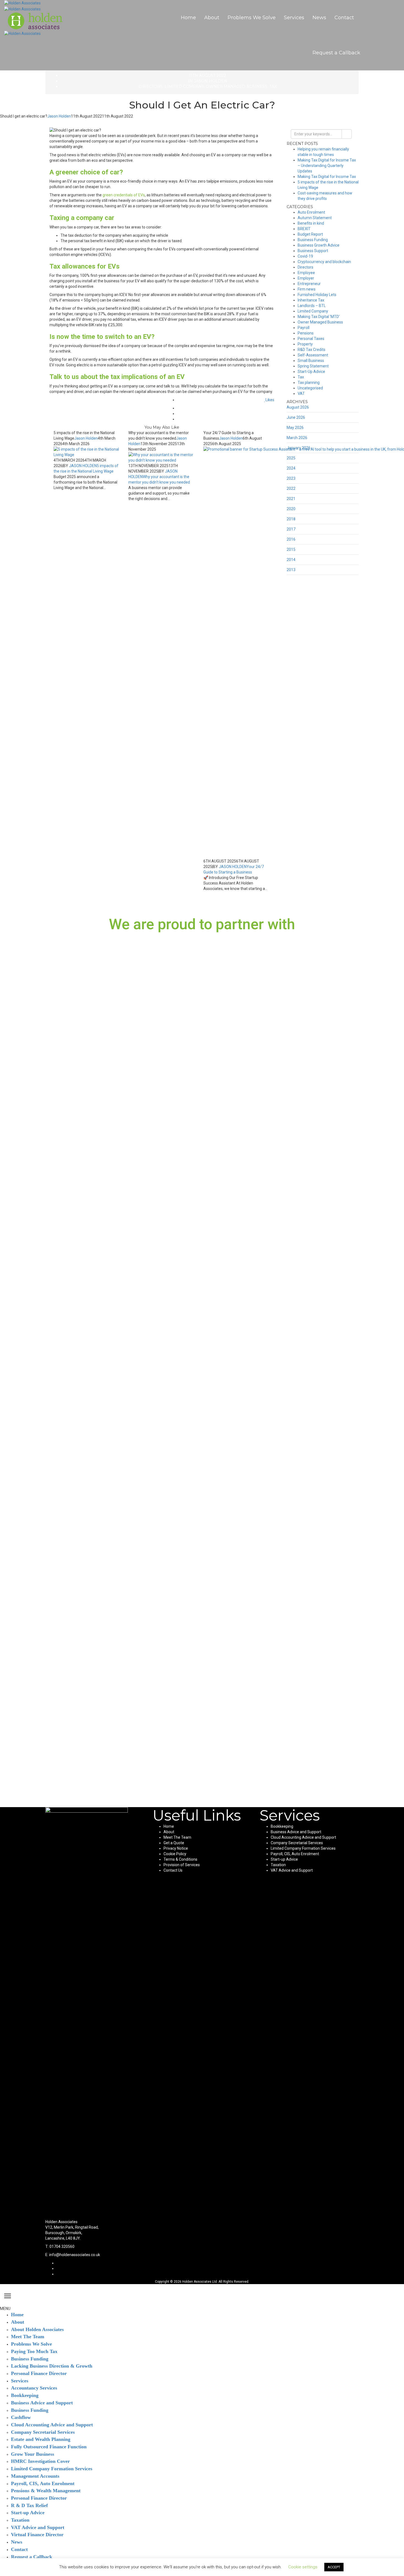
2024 (291, 468)
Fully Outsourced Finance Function (49, 2447)
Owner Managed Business (237, 86)
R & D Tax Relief (29, 2505)
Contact (344, 18)
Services (294, 18)
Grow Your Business (33, 2454)
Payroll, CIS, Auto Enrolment (295, 1854)
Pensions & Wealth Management (46, 2491)
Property (305, 344)
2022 (291, 489)
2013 (291, 570)
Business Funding (313, 240)
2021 (291, 499)
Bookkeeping (282, 1826)
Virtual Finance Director (37, 2535)
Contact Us (173, 1870)
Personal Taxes (311, 339)
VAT (301, 393)
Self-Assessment (313, 355)
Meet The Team (177, 1837)
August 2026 (298, 407)
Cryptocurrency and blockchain (324, 262)
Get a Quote (174, 1843)
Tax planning (309, 383)
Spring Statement (313, 366)
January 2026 (299, 448)
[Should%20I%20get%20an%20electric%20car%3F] (273, 408)
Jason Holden (211, 81)
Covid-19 (305, 256)
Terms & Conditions (180, 1859)
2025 (291, 458)
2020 (291, 509)
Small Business (311, 361)
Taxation (278, 1865)
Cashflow (21, 2417)
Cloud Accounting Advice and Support (303, 1837)
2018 (291, 519)
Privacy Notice (176, 1848)
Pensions (306, 333)
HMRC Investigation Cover (40, 2461)
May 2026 (295, 428)
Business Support (313, 251)
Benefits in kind (311, 223)
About (212, 18)
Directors (151, 86)
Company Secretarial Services (297, 1843)
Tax (273, 86)
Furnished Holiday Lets (317, 295)
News (319, 18)
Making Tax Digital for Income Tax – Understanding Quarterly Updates (327, 166)
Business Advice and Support (296, 1832)
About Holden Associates (37, 2329)
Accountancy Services (34, 2388)
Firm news (307, 289)
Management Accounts (35, 2476)
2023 (291, 478)
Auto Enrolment (311, 212)
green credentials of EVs (124, 195)
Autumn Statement (315, 218)
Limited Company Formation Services (303, 1848)
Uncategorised (310, 388)
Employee (306, 273)
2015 (291, 549)
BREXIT (304, 229)
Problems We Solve (252, 18)
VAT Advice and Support (292, 1870)
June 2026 (296, 417)
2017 (291, 529)
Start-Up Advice (311, 372)
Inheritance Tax (311, 300)
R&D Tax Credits (312, 350)
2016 (291, 539)
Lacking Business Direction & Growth (52, 2366)
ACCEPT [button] (334, 2567)
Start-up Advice (284, 1859)
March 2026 (297, 438)
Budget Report (310, 234)
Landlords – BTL (312, 306)
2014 (291, 560)
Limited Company (184, 86)
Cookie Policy (175, 1854)
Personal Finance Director (39, 2373)
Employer (306, 278)
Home (188, 18)
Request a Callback (336, 53)
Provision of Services (182, 1865)
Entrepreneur (309, 284)
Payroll (304, 328)
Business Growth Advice (319, 245)
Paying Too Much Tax (34, 2351)
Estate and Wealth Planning (41, 2439)
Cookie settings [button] (303, 2567)
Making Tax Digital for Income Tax (327, 177)
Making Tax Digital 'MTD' (319, 317)
